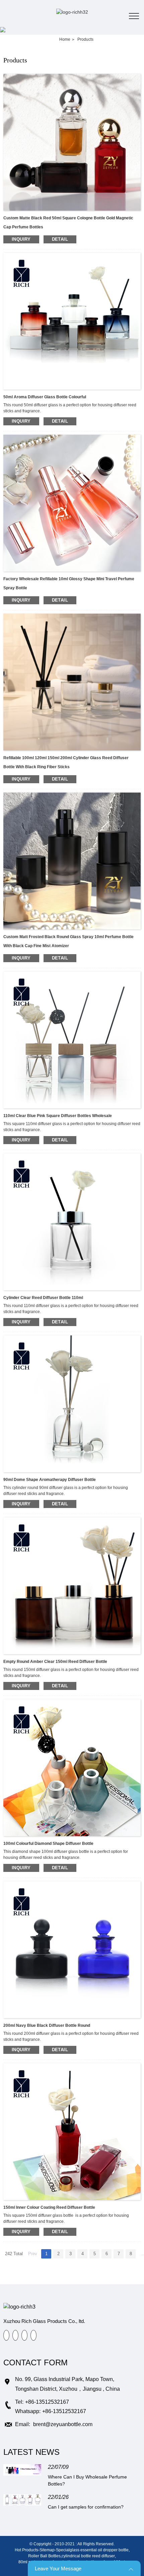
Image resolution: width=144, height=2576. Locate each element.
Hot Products (26, 2550)
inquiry (21, 239)
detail (60, 239)
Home (65, 39)
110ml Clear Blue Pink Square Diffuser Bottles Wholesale (58, 1116)
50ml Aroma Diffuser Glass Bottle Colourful (45, 397)
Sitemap (47, 2550)
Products (85, 39)
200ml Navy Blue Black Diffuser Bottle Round (47, 2025)
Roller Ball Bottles (44, 2556)
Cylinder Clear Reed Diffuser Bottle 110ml (43, 1298)
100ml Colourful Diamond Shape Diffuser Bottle (48, 1844)
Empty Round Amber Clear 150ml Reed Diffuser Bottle (55, 1662)
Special (63, 2550)
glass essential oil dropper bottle (99, 2550)
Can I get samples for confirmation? (86, 2507)
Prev (33, 2254)
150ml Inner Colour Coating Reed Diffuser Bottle (49, 2207)
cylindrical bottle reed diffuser (88, 2556)
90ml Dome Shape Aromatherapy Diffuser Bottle (50, 1480)
